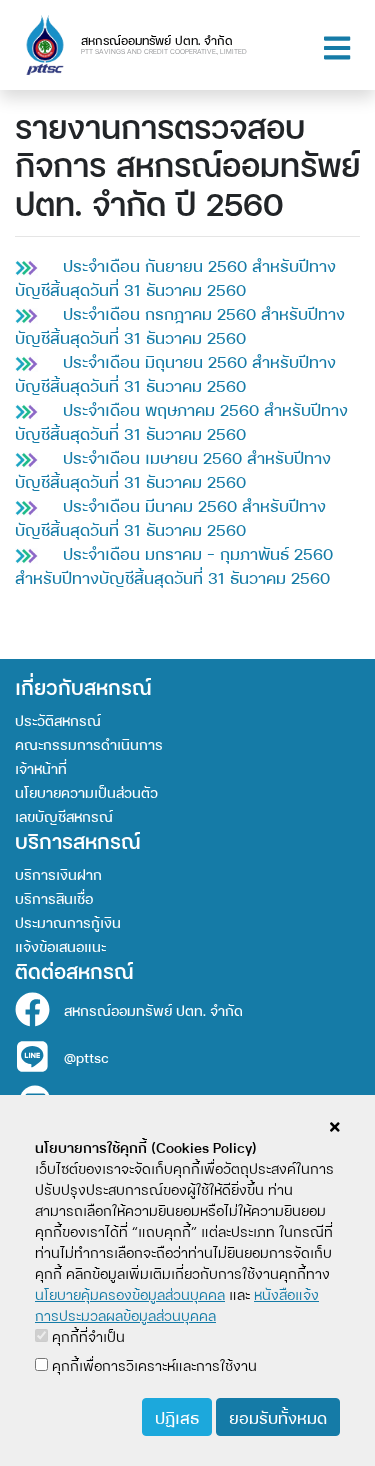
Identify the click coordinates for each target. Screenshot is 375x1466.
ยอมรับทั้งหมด (278, 1416)
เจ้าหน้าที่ (41, 767)
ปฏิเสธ (177, 1416)
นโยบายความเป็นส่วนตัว (86, 791)
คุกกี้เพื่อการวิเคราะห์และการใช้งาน (152, 1364)
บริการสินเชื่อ (54, 897)
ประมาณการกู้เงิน (68, 921)
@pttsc (86, 1056)
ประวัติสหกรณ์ (58, 719)
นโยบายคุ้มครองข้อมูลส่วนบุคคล (130, 1293)
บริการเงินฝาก (58, 873)
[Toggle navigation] (337, 45)
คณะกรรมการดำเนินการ (89, 743)
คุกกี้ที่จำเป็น (86, 1335)
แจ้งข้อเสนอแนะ (60, 945)
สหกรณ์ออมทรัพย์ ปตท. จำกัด (153, 1009)
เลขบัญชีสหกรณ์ (64, 815)
